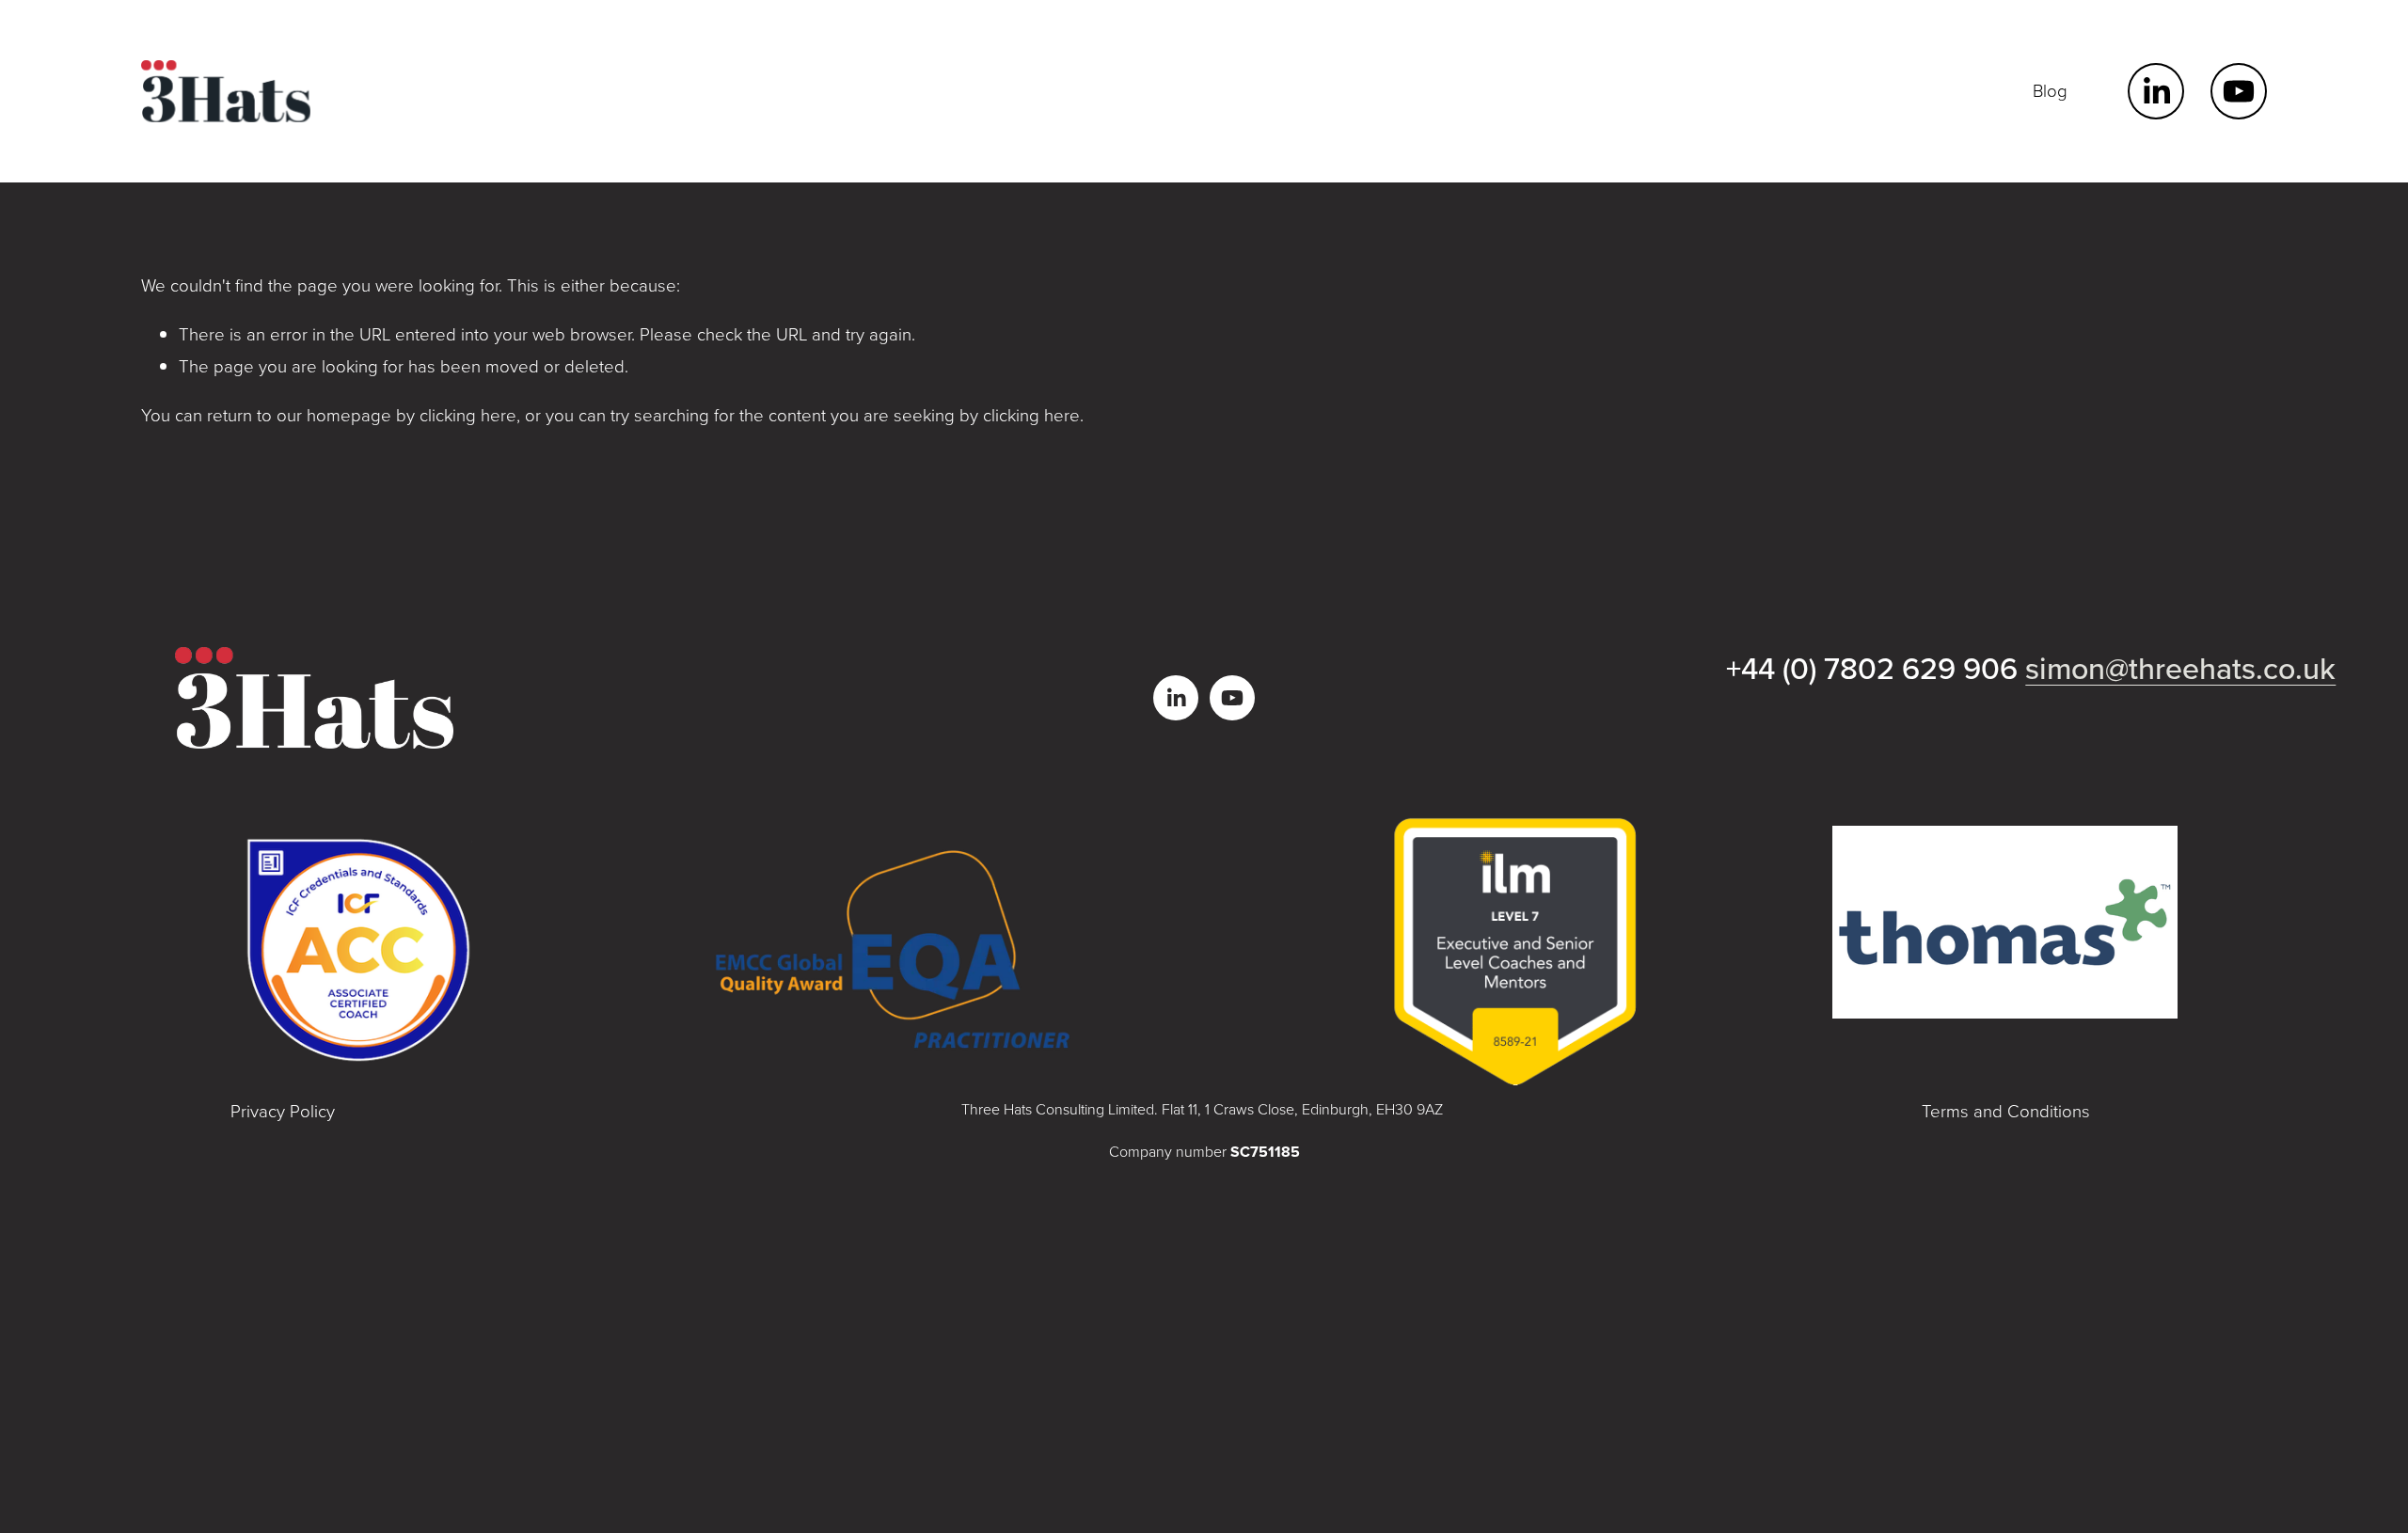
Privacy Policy (283, 1111)
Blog (2050, 90)
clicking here (468, 415)
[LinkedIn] (2156, 91)
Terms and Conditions (2006, 1111)
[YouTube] (2239, 91)
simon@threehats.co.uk (2180, 668)
